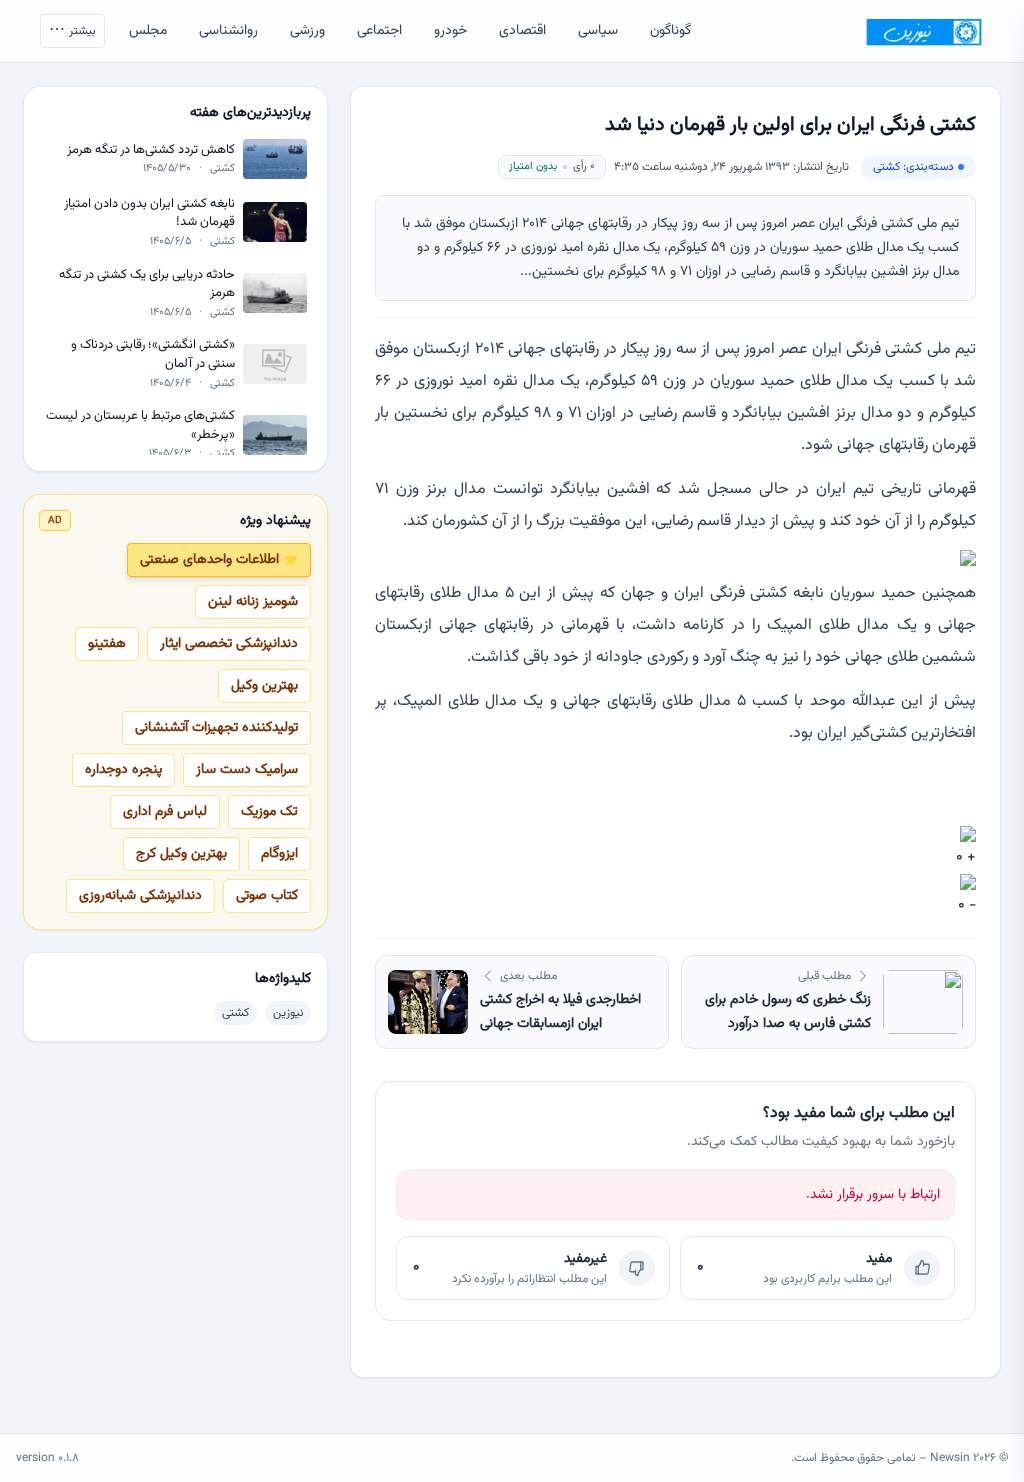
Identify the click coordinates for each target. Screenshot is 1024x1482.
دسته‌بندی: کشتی (913, 167)
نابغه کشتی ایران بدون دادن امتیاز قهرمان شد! (149, 213)
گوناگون (670, 31)
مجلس (148, 31)
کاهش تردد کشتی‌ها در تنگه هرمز (151, 150)
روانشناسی (228, 31)
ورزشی (307, 31)
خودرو (450, 31)
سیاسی (598, 31)
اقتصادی (522, 31)
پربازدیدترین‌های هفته (250, 113)
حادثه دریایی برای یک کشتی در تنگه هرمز (147, 284)
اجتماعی (379, 31)
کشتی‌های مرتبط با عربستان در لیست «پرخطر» (140, 425)
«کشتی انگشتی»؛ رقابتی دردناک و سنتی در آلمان (153, 354)
